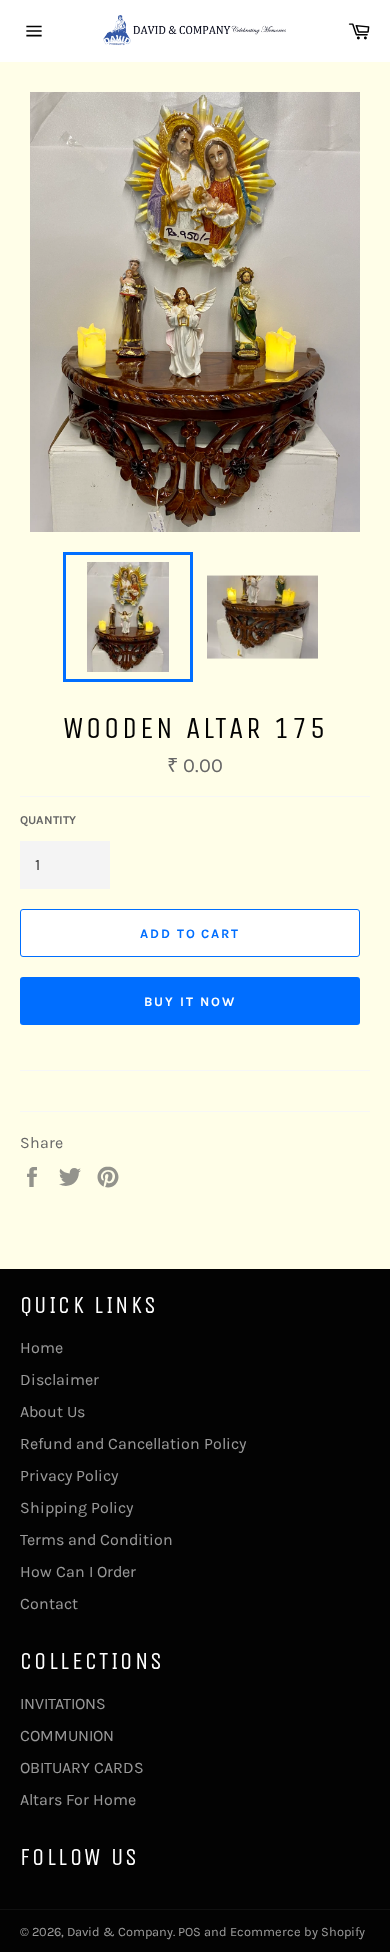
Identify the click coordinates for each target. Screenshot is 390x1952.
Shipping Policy (76, 1507)
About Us (52, 1411)
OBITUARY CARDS (82, 1767)
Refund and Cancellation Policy (133, 1443)
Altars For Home (78, 1799)
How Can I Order (78, 1571)
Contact (49, 1603)
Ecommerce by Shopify (297, 1931)
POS (189, 1931)
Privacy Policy (69, 1475)
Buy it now (190, 1001)
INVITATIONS (63, 1703)
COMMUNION (67, 1735)
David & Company (120, 1931)
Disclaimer (59, 1379)
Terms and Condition (96, 1539)
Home (41, 1347)
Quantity (48, 820)
